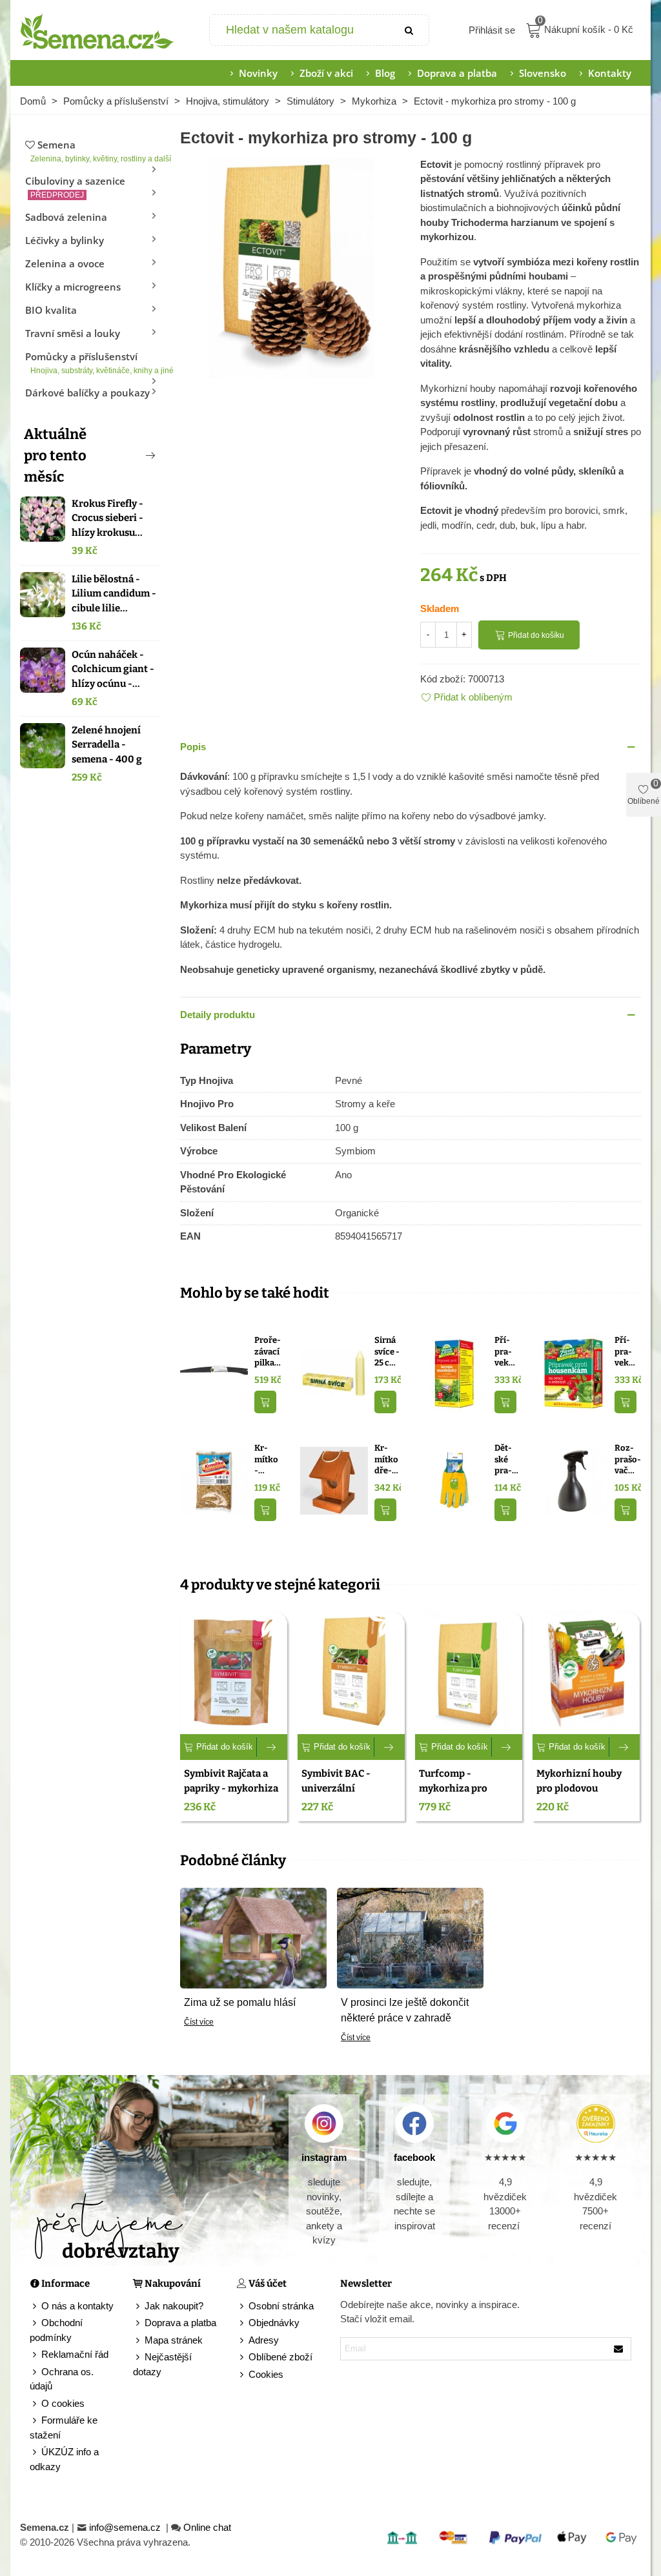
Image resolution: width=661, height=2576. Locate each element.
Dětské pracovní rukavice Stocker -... (507, 1460)
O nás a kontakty (77, 2306)
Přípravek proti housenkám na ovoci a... (625, 1352)
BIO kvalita (51, 310)
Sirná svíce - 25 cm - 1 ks (387, 1352)
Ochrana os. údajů (62, 2379)
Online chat (207, 2527)
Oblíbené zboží (280, 2357)
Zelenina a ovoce (65, 263)
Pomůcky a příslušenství (93, 363)
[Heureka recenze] (596, 2123)
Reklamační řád (75, 2354)
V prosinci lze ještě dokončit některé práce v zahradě (405, 2010)
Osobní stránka (281, 2306)
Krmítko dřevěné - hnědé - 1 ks (387, 1460)
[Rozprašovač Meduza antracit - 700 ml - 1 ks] (574, 1480)
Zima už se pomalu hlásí (240, 2002)
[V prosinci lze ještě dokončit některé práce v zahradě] (410, 1937)
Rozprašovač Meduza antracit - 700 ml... (628, 1460)
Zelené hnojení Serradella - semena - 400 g (107, 745)
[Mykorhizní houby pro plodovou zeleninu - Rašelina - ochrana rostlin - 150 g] (586, 1673)
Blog (385, 73)
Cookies (266, 2374)
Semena (96, 151)
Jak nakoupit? (174, 2306)
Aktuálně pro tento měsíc (55, 455)
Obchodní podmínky (56, 2330)
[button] (129, 455)
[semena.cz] (97, 30)
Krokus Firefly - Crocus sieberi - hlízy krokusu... (107, 518)
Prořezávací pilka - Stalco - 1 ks (268, 1352)
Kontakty (610, 73)
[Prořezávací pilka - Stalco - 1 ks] (214, 1372)
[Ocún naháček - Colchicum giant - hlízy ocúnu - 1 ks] (43, 670)
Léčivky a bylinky (65, 240)
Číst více (199, 2022)
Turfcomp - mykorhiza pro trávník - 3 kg (453, 1788)
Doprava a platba (457, 73)
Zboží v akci (326, 73)
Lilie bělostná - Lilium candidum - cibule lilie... (114, 594)
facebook (414, 2157)
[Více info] (272, 1747)
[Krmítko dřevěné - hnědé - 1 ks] (334, 1480)
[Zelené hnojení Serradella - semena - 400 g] (43, 746)
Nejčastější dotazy (162, 2364)
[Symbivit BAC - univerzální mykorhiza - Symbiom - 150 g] (351, 1673)
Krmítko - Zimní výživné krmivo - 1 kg (267, 1460)
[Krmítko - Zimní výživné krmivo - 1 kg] (214, 1480)
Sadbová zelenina (66, 217)
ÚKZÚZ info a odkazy (64, 2459)
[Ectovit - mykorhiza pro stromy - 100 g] (290, 266)
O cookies (63, 2403)
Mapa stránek (174, 2340)
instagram (324, 2157)
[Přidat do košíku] (265, 1402)
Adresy (264, 2340)
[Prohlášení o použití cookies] (243, 2375)
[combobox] (300, 30)
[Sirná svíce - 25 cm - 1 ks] (334, 1372)
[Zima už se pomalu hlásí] (253, 1937)
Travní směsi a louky (73, 333)
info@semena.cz (126, 2527)
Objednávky (274, 2323)
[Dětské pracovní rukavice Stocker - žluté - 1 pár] (454, 1480)
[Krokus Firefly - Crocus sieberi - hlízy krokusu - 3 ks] (43, 519)
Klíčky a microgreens (73, 287)
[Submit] (409, 30)
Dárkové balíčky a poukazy (87, 393)
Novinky (258, 73)
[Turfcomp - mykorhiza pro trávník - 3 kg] (469, 1673)
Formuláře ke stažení (64, 2428)
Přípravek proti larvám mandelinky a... (505, 1352)
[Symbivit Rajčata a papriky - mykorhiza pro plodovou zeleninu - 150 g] (234, 1673)
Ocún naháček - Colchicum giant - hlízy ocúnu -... (113, 669)
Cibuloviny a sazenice (75, 187)
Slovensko (543, 73)
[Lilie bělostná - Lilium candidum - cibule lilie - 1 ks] (43, 595)
